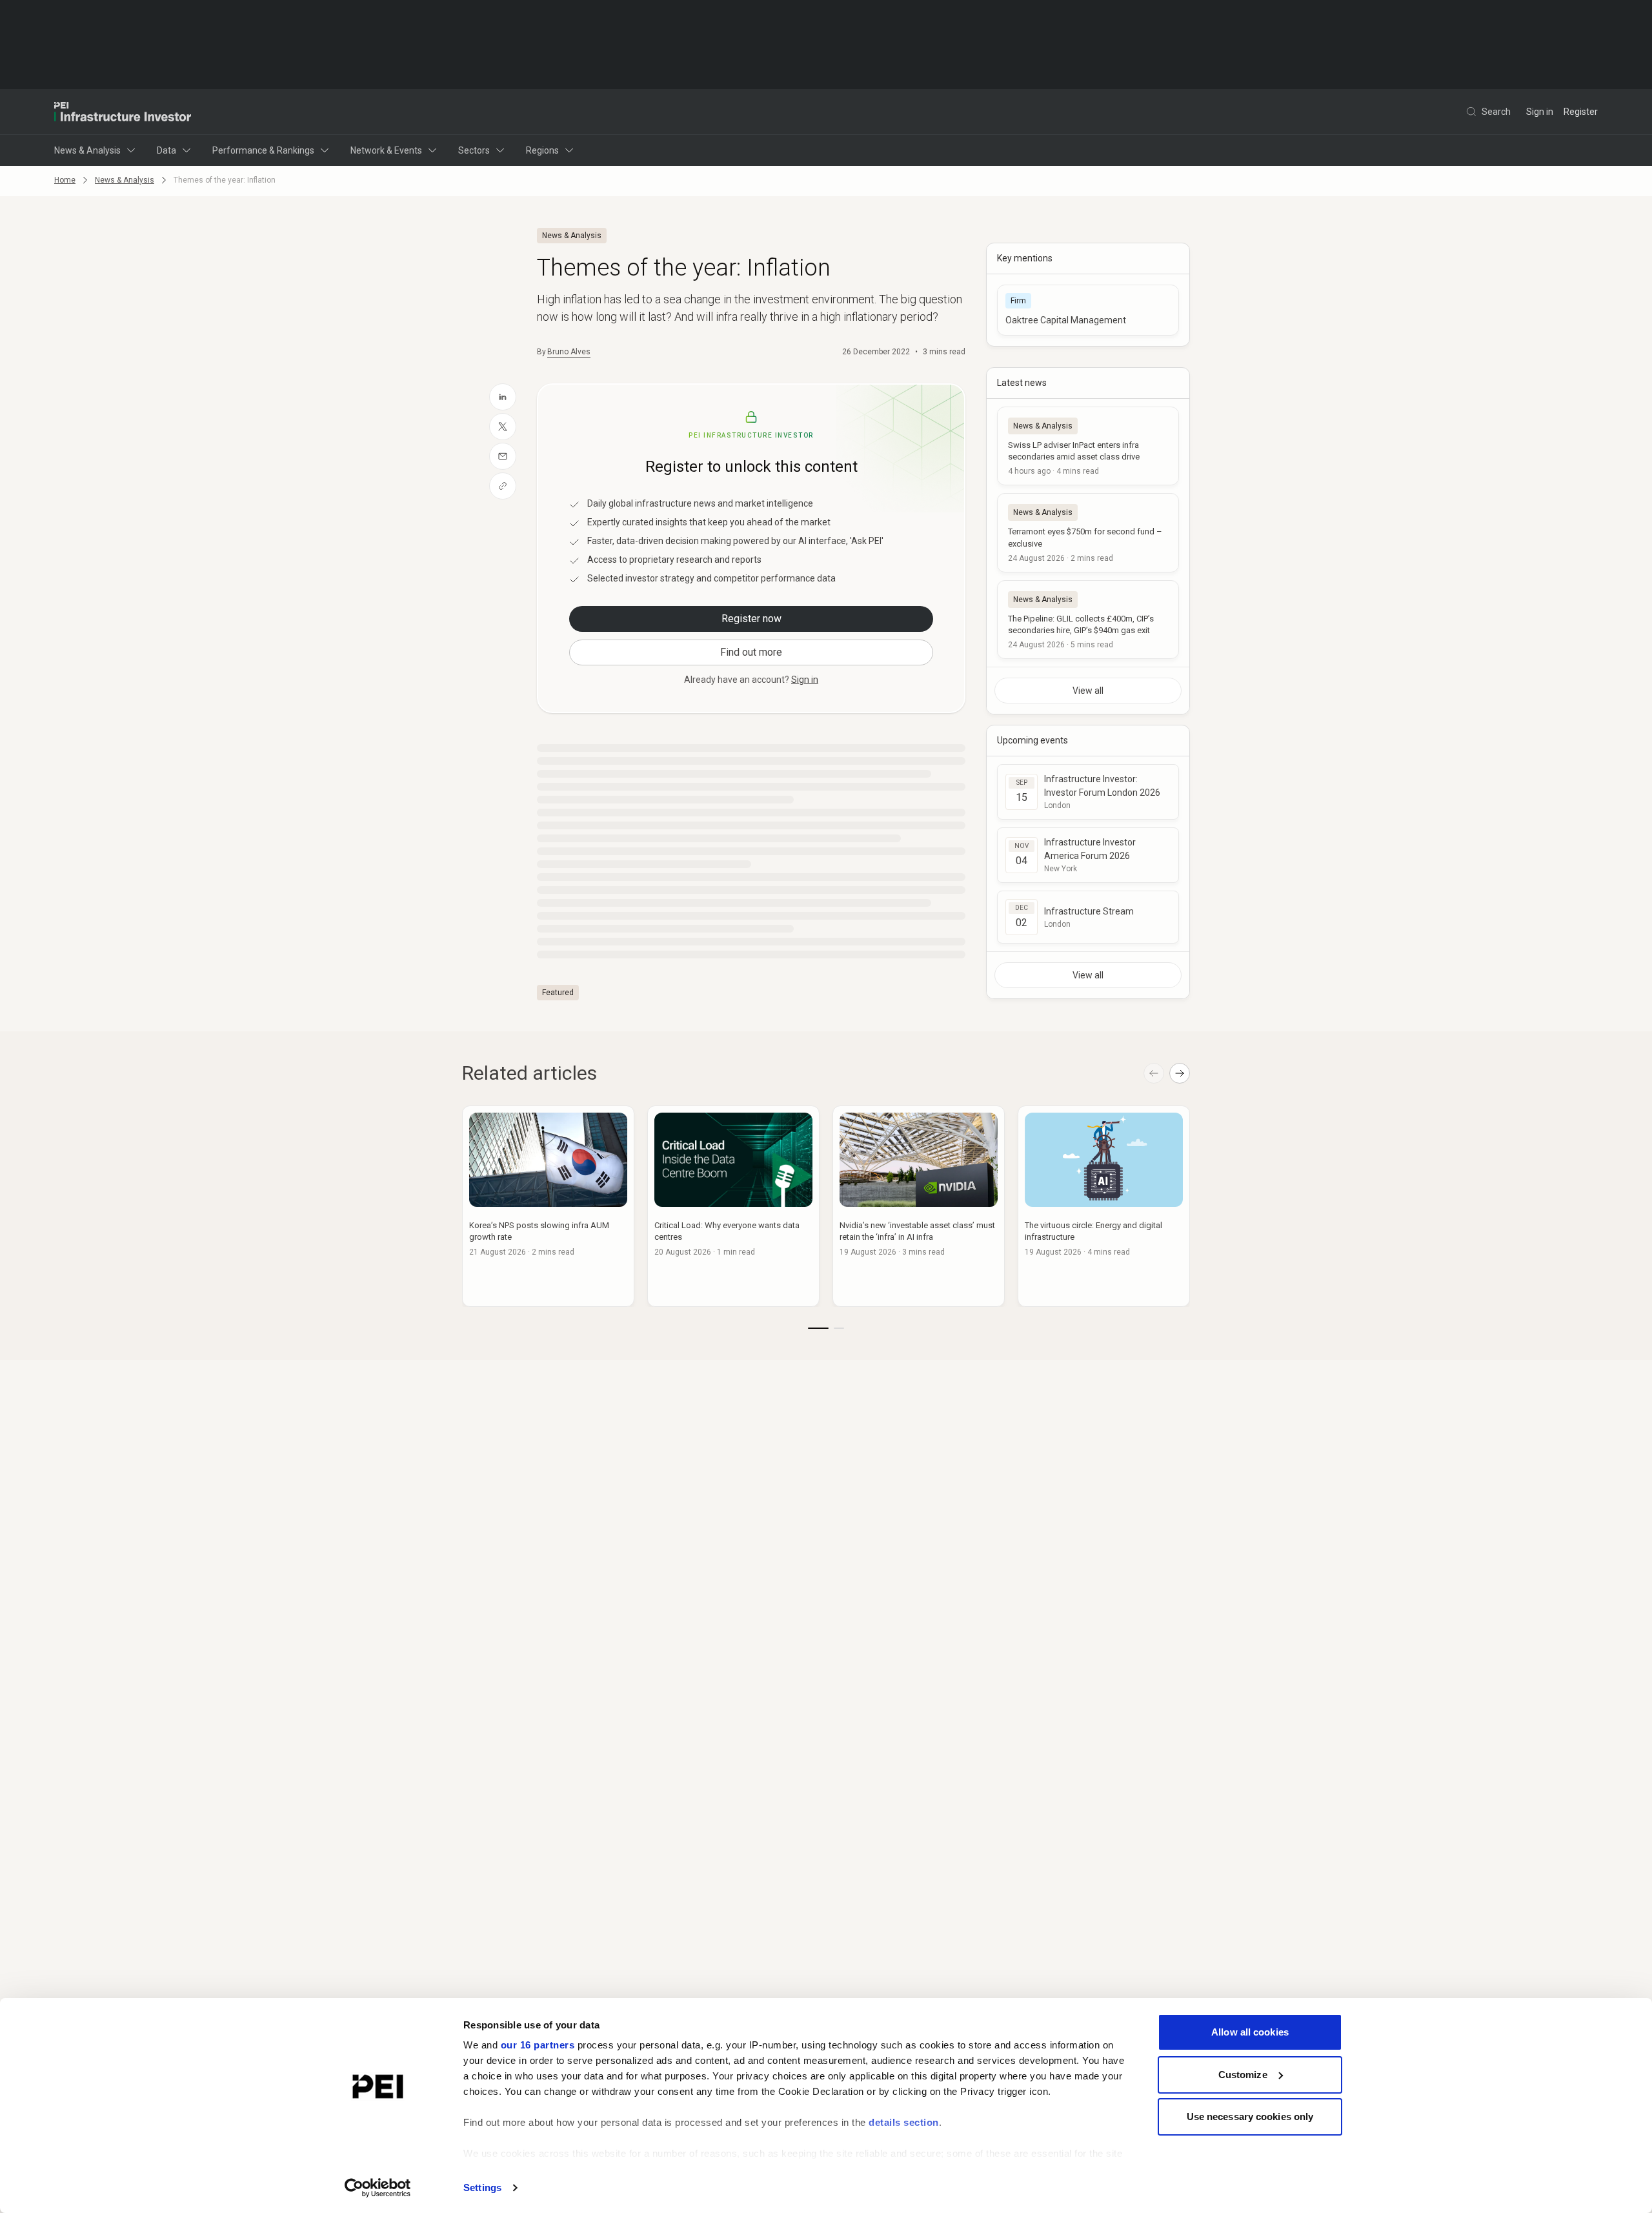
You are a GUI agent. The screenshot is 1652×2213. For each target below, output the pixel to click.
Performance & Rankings (263, 150)
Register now (751, 619)
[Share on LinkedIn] (503, 397)
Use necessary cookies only (1250, 2117)
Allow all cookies (1250, 2032)
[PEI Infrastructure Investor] (123, 112)
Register (1581, 112)
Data (166, 150)
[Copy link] (503, 486)
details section (904, 2122)
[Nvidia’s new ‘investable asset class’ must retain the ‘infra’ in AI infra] (919, 1206)
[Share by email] (503, 456)
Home (65, 180)
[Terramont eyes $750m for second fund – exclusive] (1088, 532)
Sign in (1540, 112)
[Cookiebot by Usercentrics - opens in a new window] (378, 2188)
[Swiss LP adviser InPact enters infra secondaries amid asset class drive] (1088, 446)
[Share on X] (503, 427)
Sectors (474, 150)
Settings (482, 2188)
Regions (542, 150)
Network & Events (386, 150)
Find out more (751, 652)
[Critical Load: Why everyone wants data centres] (733, 1206)
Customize (1243, 2075)
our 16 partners (538, 2045)
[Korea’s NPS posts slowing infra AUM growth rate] (548, 1206)
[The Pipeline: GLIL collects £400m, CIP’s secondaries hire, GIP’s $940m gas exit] (1088, 620)
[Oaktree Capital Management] (1088, 310)
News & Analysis (87, 150)
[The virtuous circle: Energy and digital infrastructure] (1104, 1206)
